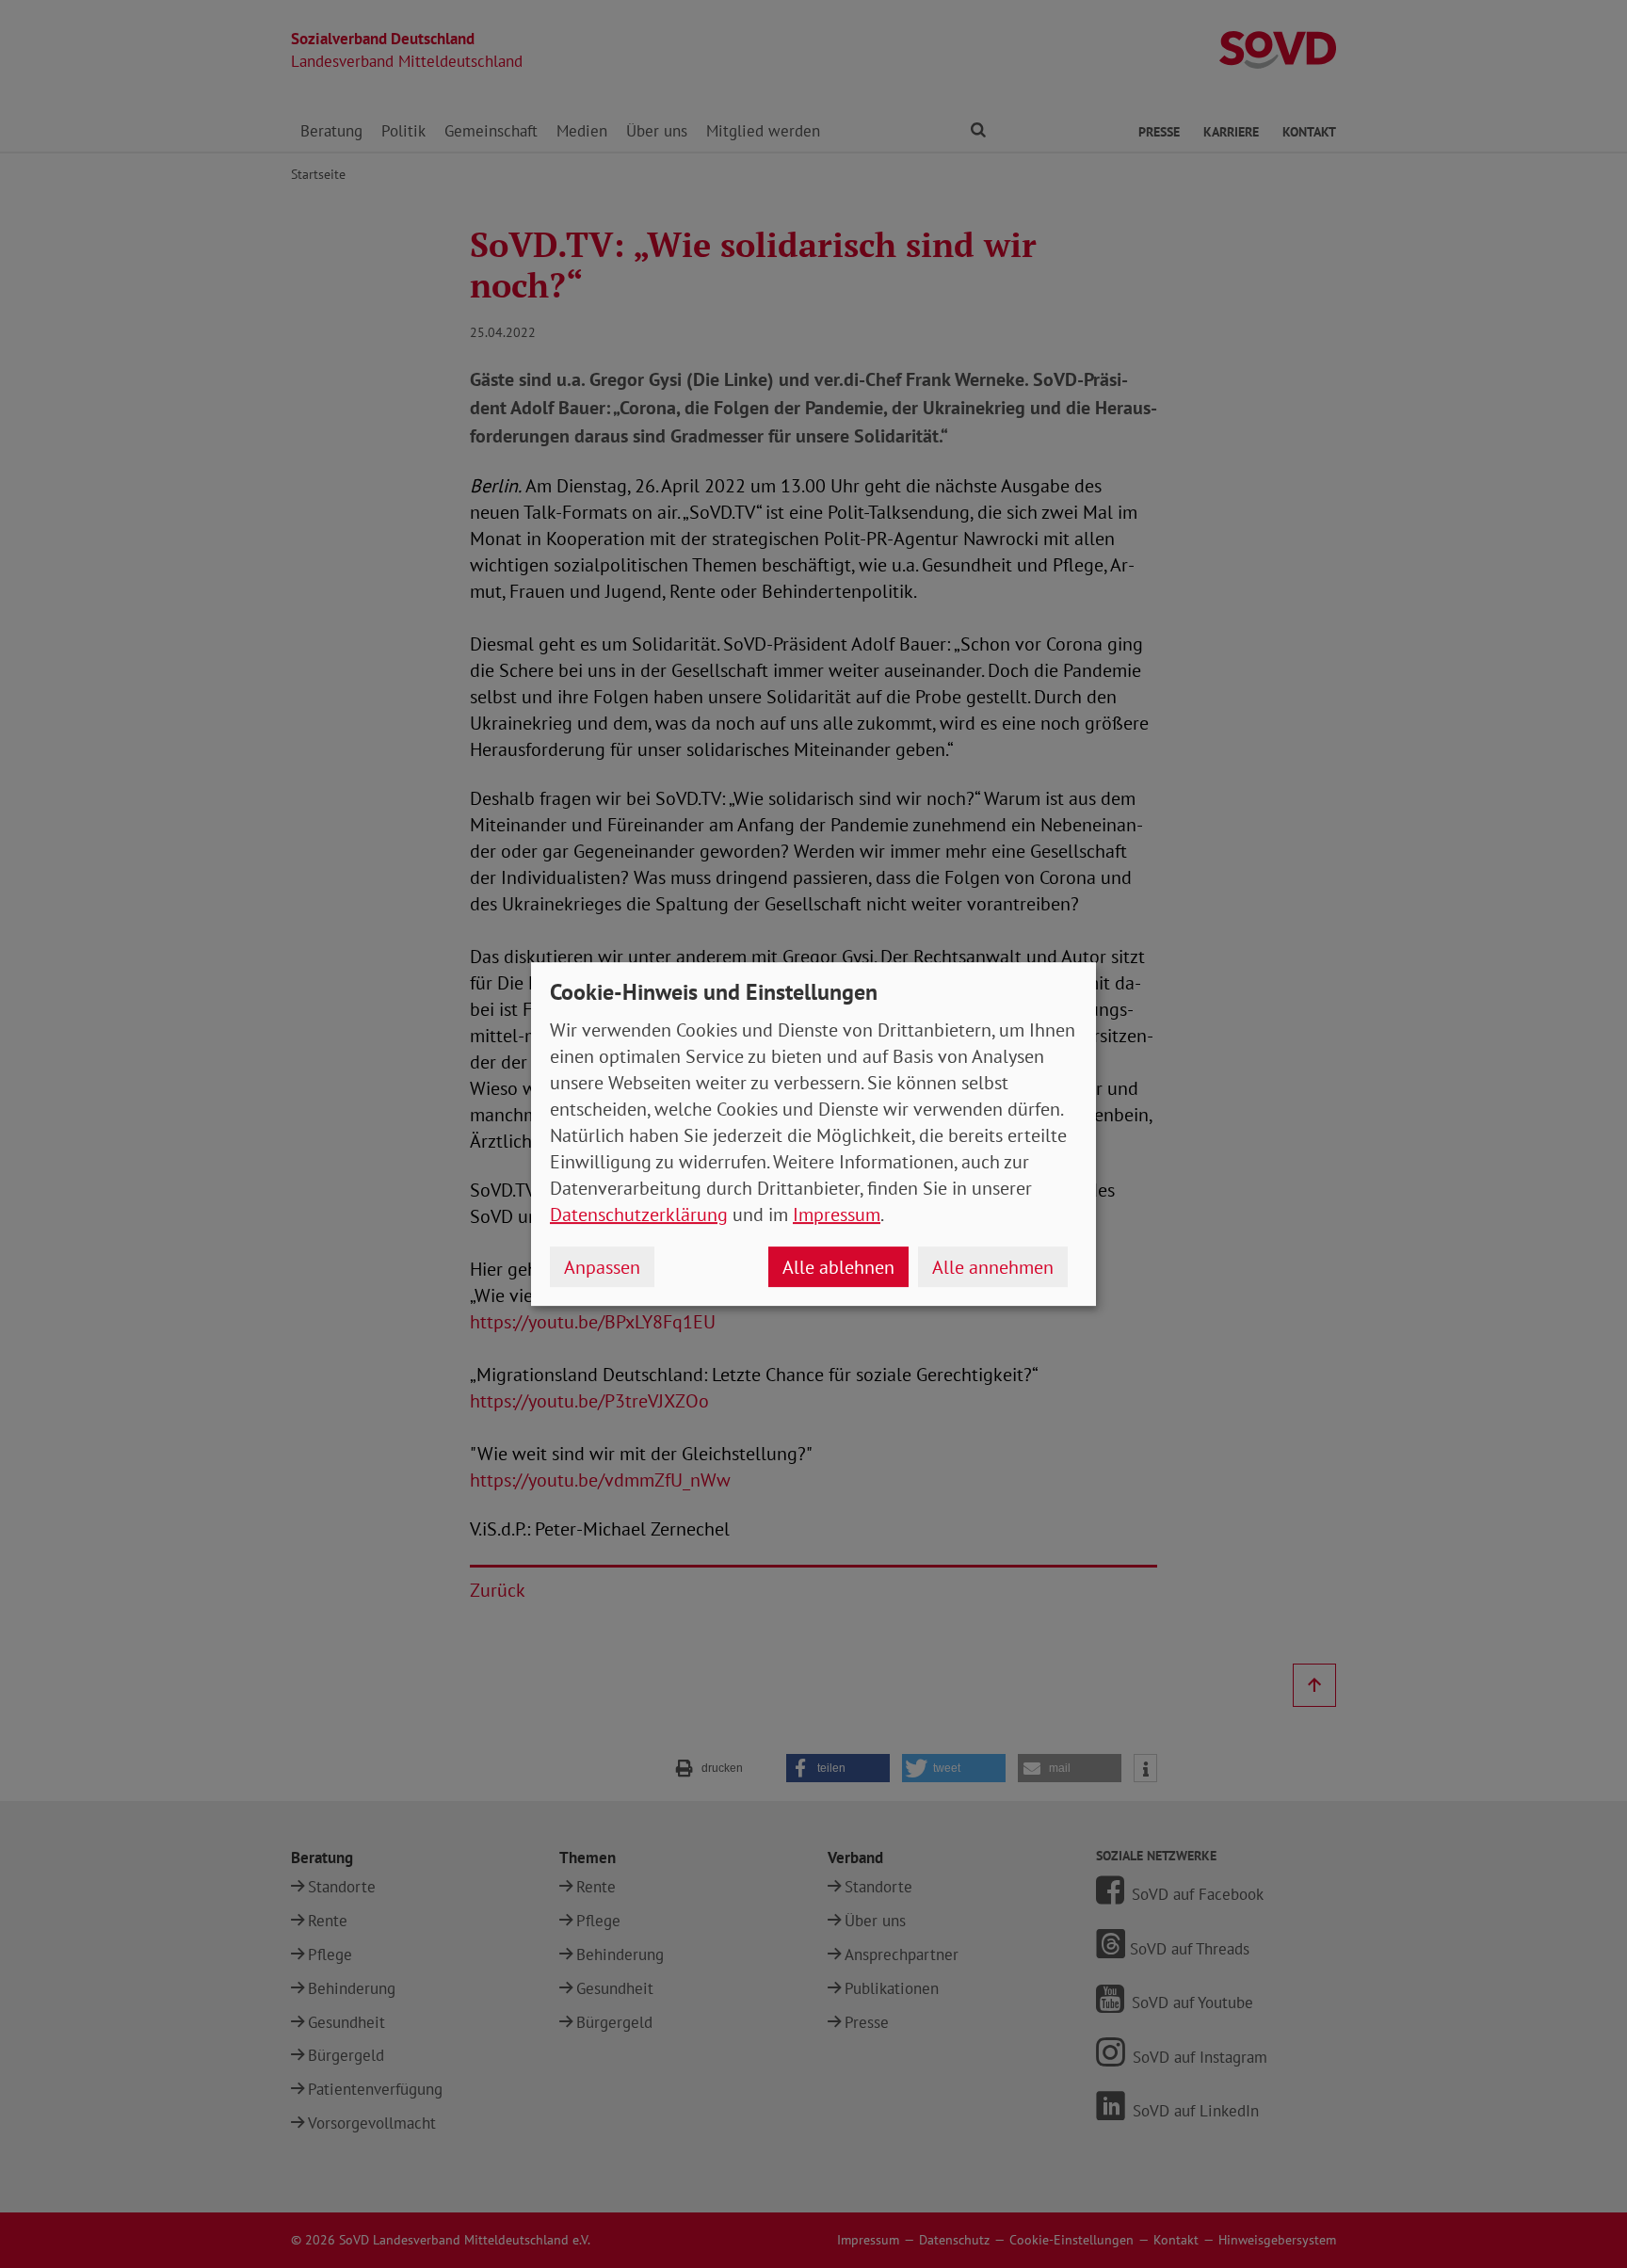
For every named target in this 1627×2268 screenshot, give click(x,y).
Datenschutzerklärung (639, 1214)
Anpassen (602, 1267)
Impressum (837, 1214)
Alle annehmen (993, 1267)
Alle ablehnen (838, 1267)
